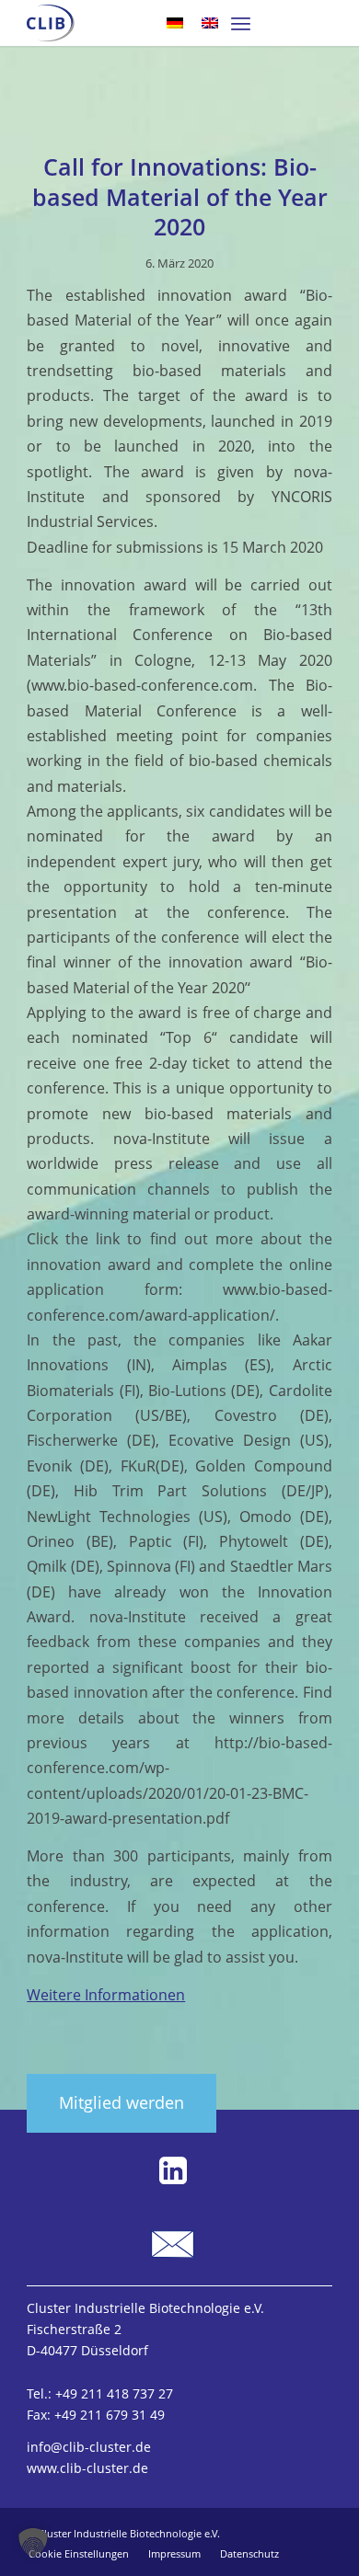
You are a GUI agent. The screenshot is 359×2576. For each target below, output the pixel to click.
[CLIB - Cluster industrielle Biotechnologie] (50, 23)
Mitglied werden (122, 2102)
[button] (33, 2543)
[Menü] (241, 23)
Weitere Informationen (106, 1995)
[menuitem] (241, 23)
